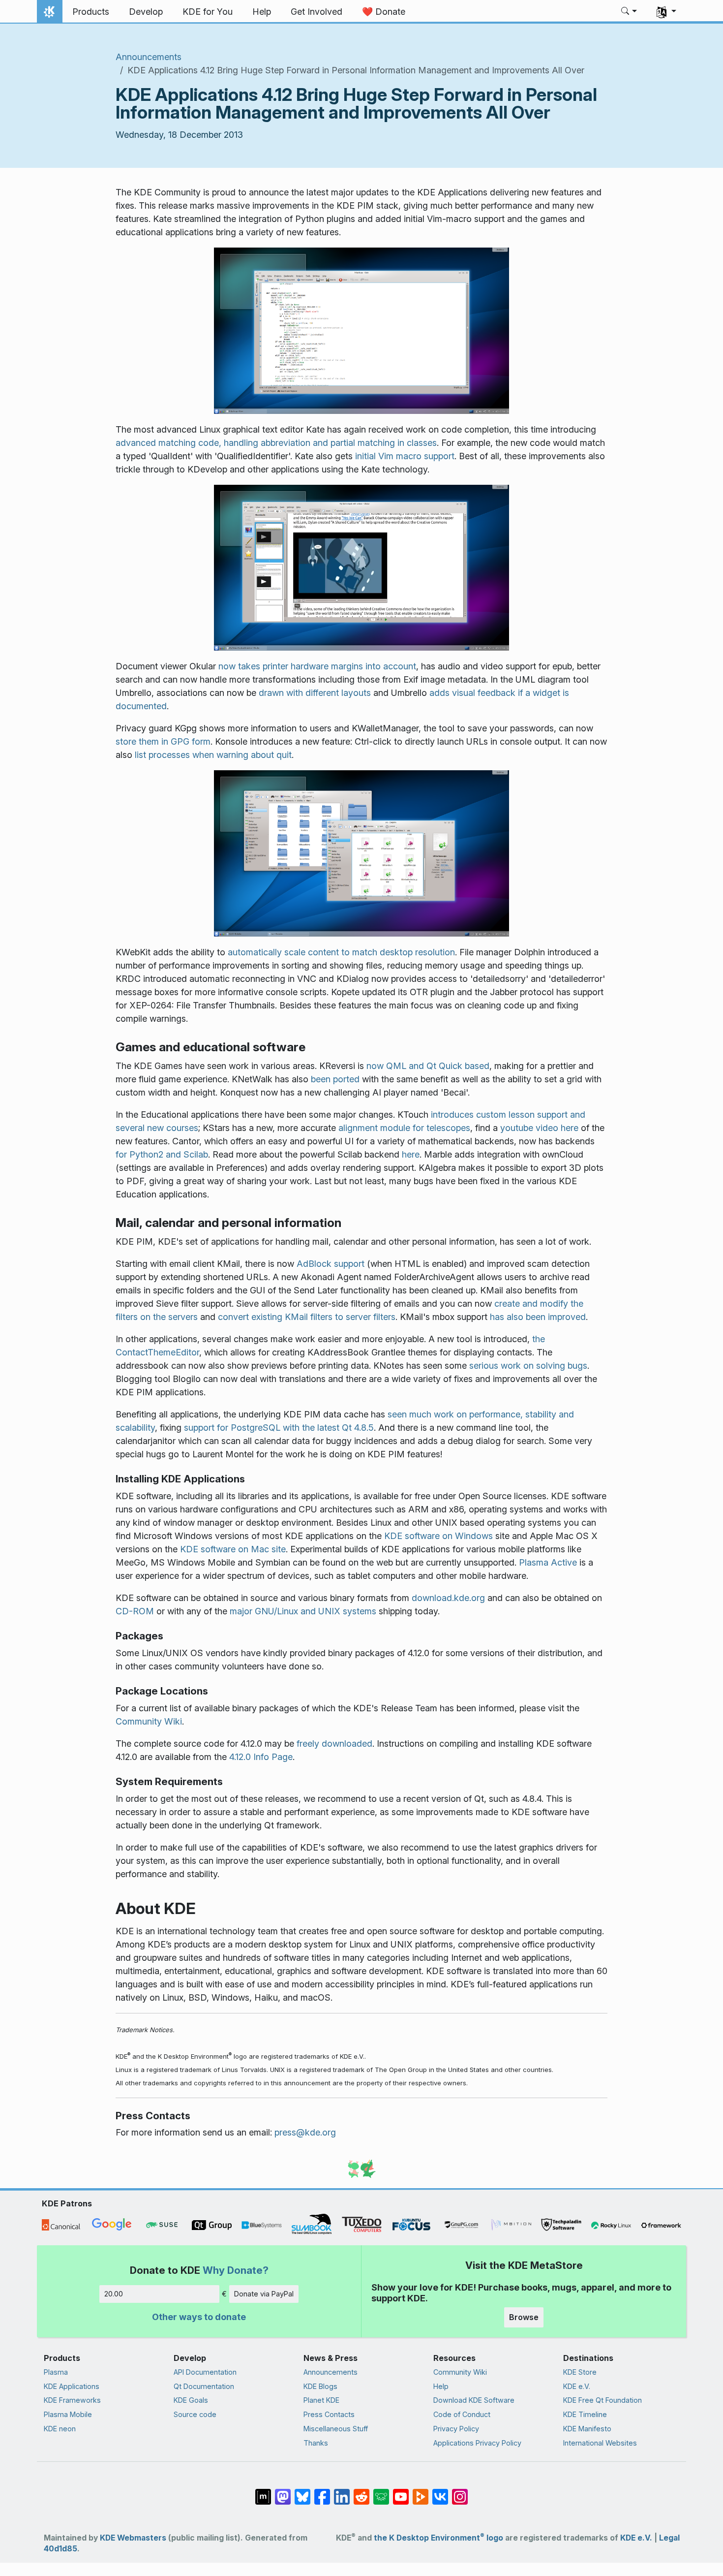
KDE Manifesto (587, 2429)
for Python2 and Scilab (162, 1154)
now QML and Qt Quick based (428, 1066)
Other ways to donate (199, 2317)
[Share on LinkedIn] (342, 2492)
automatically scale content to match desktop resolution (341, 952)
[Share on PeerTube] (421, 2492)
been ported (335, 1079)
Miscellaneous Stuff (336, 2429)
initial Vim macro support (405, 456)
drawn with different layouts (315, 693)
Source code (195, 2414)
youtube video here (539, 1128)
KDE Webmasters (133, 2538)
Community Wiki (149, 1721)
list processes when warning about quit (213, 755)
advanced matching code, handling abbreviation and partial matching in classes (276, 443)
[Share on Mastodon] (283, 2492)
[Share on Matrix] (263, 2492)
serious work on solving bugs (528, 1366)
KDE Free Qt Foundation (602, 2400)
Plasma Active (548, 1562)
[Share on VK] (440, 2492)
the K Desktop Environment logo (438, 2538)
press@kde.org (305, 2132)
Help (441, 2386)
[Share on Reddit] (361, 2492)
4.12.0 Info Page (261, 1757)
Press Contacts (329, 2414)
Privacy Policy (456, 2429)
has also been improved (538, 1317)
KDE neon (60, 2429)
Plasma (56, 2372)
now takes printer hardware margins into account (317, 666)
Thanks (316, 2443)
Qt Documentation (204, 2386)
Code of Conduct (462, 2414)
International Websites (600, 2443)
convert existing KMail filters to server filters (307, 1317)
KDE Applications (72, 2386)
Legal (669, 2538)
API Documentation (205, 2372)
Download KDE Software (474, 2400)
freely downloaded (334, 1744)
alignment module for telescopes (404, 1128)
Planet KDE (321, 2400)
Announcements (149, 57)
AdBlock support (331, 1264)
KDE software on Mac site (233, 1549)
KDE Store (580, 2372)
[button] (629, 12)
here (411, 1154)
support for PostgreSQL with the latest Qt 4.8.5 (279, 1428)
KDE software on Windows (438, 1536)
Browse (524, 2317)
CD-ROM (135, 1611)
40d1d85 (60, 2549)
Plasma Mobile (68, 2414)
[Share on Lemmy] (381, 2492)
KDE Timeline (585, 2414)
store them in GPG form (163, 741)
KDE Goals (191, 2400)
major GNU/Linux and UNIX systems (303, 1611)
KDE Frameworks (72, 2400)
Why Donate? (236, 2270)
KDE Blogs (320, 2386)
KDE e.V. (577, 2386)
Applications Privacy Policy (477, 2443)
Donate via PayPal (264, 2294)
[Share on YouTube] (401, 2492)
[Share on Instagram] (460, 2492)
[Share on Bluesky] (302, 2492)
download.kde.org (448, 1598)
